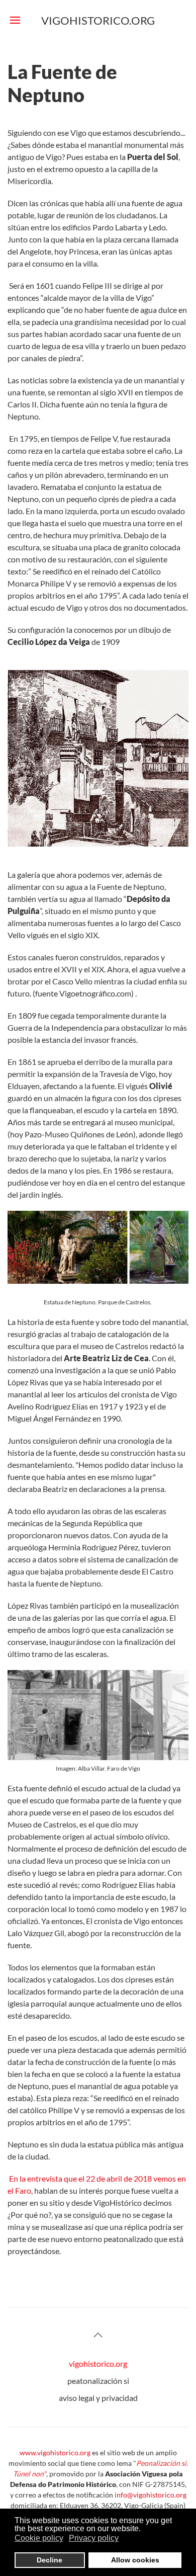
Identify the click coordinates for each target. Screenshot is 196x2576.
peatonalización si (98, 2381)
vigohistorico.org (98, 2363)
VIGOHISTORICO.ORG (98, 20)
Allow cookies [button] (135, 2560)
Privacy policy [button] (94, 2538)
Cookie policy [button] (39, 2538)
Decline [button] (50, 2560)
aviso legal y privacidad (98, 2398)
